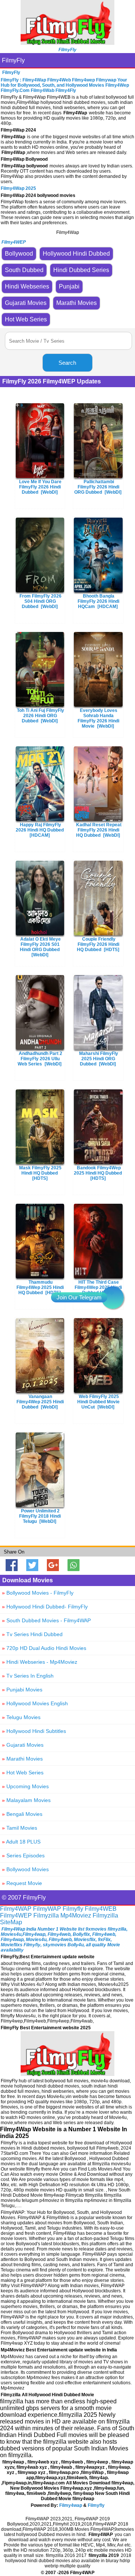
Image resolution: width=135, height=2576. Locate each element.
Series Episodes (23, 1855)
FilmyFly (13, 60)
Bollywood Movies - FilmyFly (38, 1593)
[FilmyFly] (67, 43)
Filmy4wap (71, 2505)
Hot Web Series (23, 1773)
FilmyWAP (47, 1909)
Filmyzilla (46, 1915)
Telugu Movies (21, 1717)
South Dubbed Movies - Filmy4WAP (46, 1620)
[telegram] (112, 1298)
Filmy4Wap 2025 (18, 188)
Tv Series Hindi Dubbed (32, 1634)
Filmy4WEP (16, 1915)
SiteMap (11, 1922)
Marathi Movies (22, 1759)
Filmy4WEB (101, 1909)
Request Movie (22, 1883)
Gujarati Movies (23, 1745)
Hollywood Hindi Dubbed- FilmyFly (45, 1607)
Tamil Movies (19, 1828)
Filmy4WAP (16, 1909)
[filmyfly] (67, 2074)
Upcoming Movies (25, 1786)
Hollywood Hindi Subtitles (34, 1731)
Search (67, 363)
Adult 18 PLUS (21, 1842)
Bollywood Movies (25, 1869)
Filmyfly (73, 1909)
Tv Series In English (28, 1676)
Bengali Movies (22, 1814)
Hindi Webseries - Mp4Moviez (40, 1662)
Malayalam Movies (26, 1800)
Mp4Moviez (76, 1915)
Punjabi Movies (22, 1690)
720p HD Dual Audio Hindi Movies (44, 1648)
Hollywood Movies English (35, 1703)
